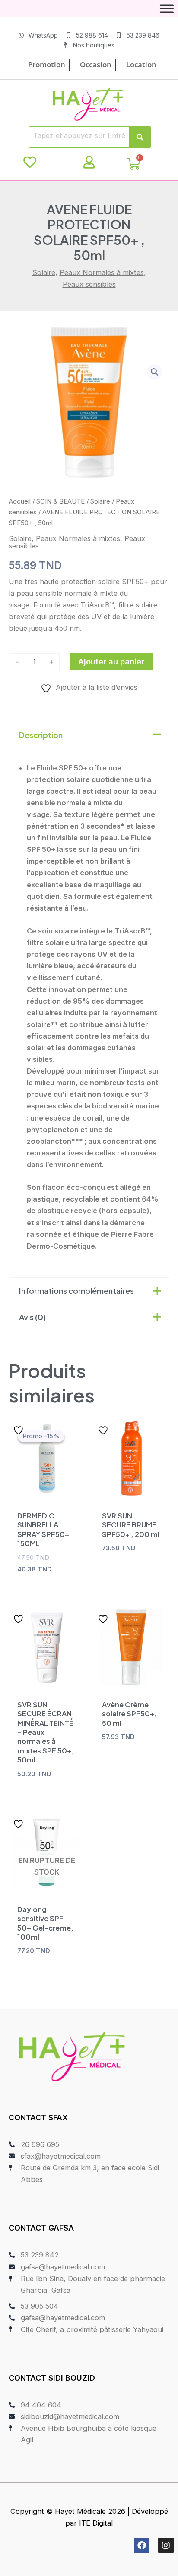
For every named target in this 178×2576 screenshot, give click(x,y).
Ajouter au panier (111, 661)
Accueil (20, 501)
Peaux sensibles (89, 284)
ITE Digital (96, 2523)
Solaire (44, 272)
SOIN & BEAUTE (60, 501)
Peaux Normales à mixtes (102, 272)
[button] (155, 372)
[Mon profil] (89, 162)
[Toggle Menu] (167, 8)
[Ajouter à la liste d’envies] (19, 1430)
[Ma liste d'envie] (30, 162)
